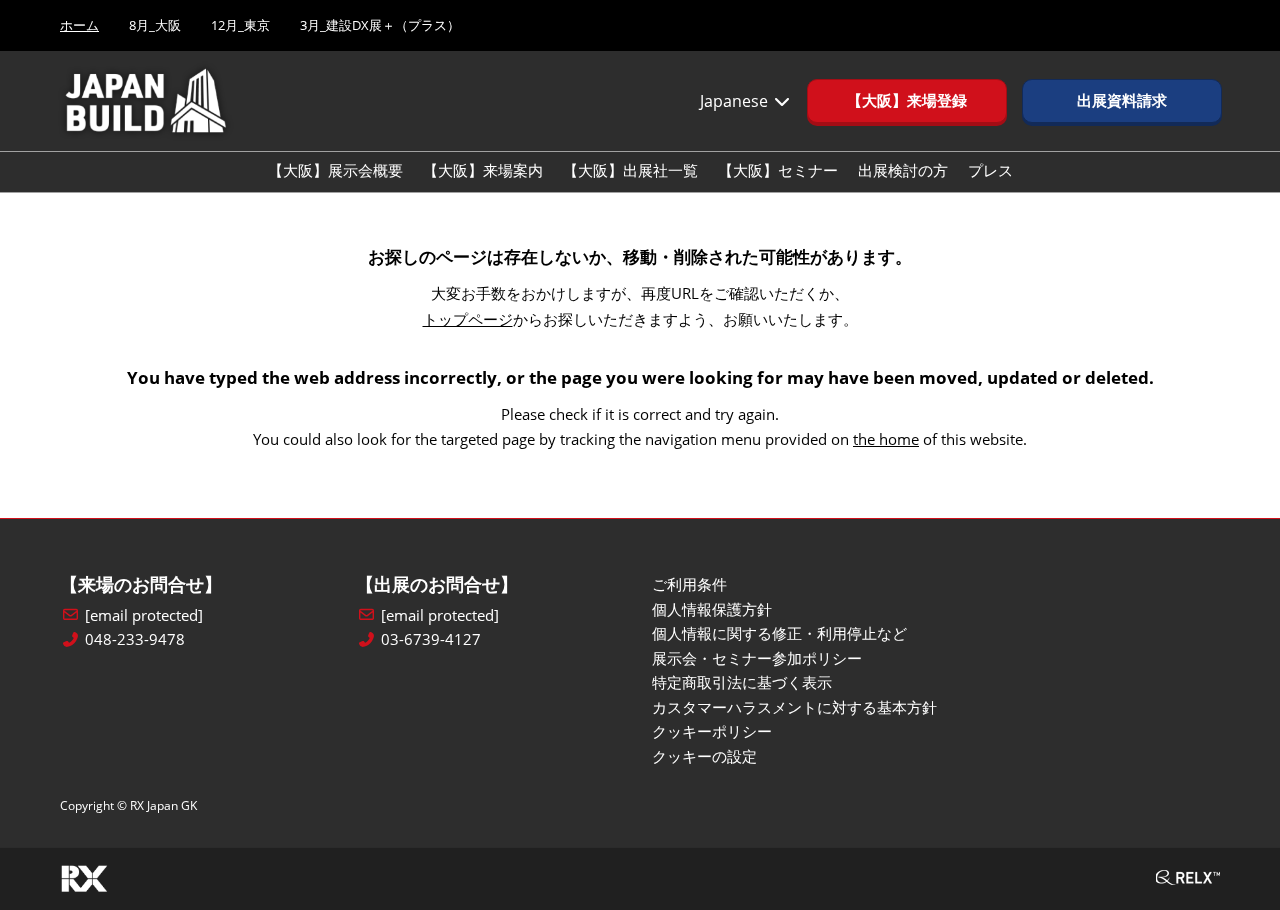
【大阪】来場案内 (483, 170)
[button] (907, 101)
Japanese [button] (736, 101)
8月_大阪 (155, 25)
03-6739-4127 (431, 639)
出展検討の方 (903, 170)
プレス (990, 170)
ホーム (79, 25)
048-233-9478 (135, 639)
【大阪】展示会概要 (335, 170)
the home (886, 439)
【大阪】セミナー (778, 170)
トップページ (468, 319)
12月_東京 (240, 25)
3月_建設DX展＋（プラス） (380, 25)
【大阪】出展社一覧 (630, 170)
